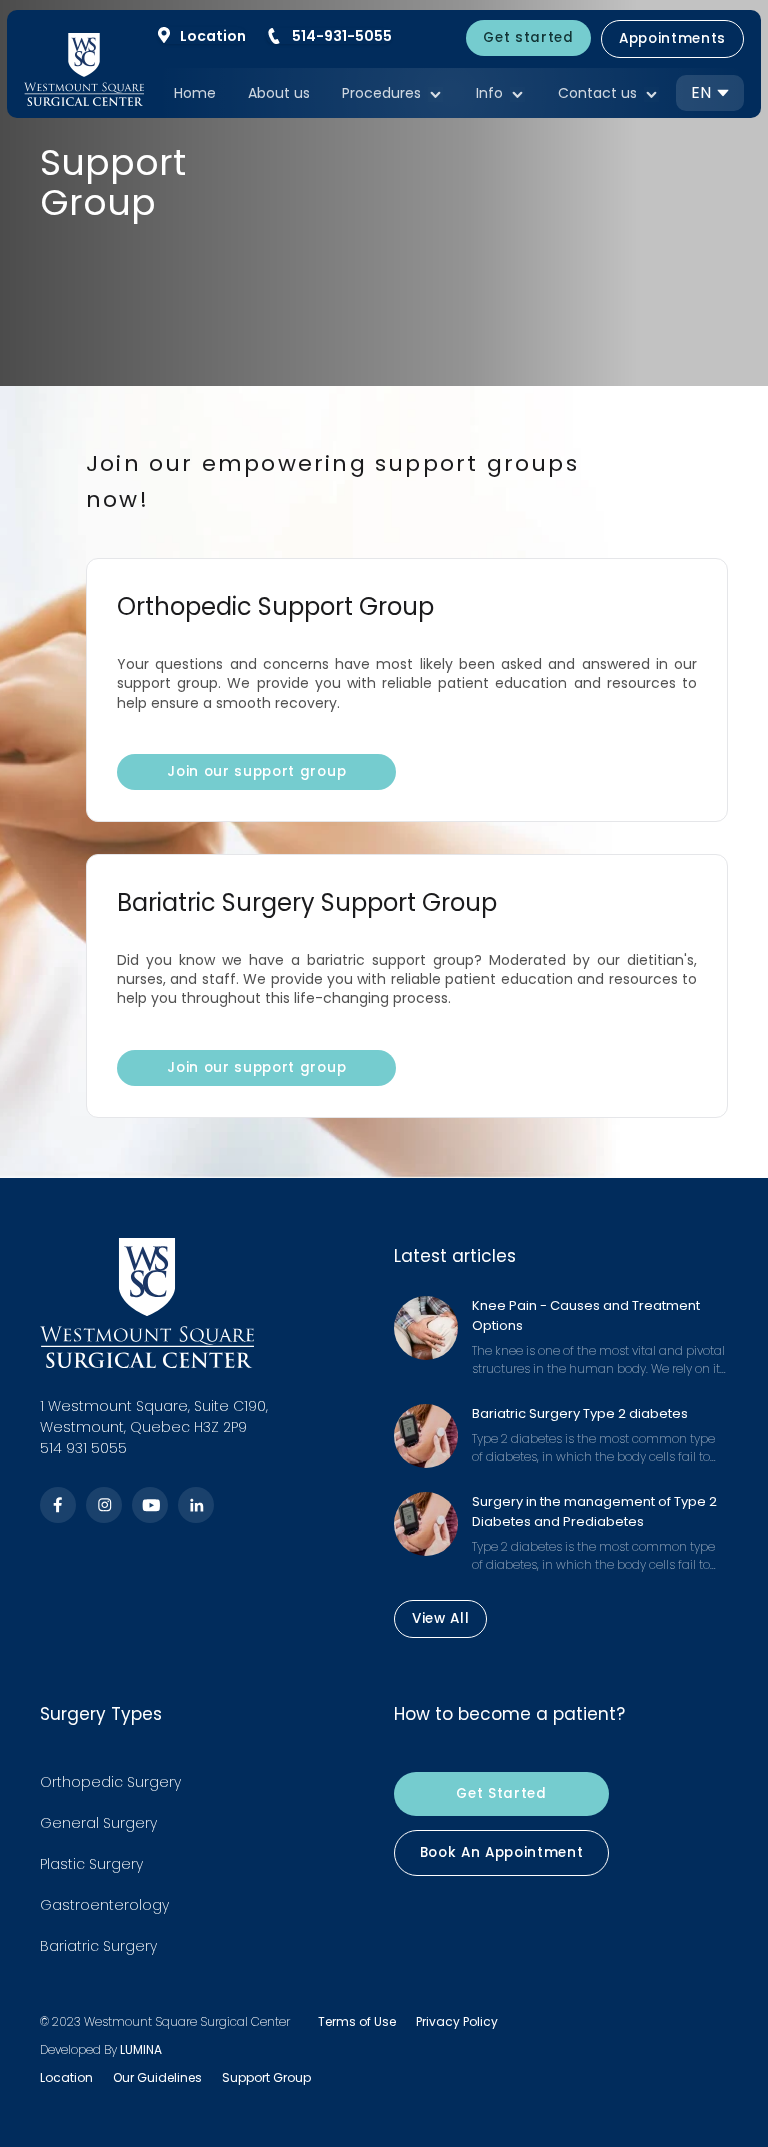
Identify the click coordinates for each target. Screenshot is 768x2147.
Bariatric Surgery (98, 1946)
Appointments (672, 38)
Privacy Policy (457, 2021)
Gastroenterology (104, 1905)
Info (489, 94)
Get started (528, 37)
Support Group (266, 2077)
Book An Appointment (502, 1853)
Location (66, 2077)
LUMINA (141, 2049)
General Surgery (98, 1823)
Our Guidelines (157, 2077)
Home (195, 93)
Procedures (381, 94)
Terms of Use (357, 2021)
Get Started (501, 1794)
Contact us (597, 94)
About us (279, 93)
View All (440, 1619)
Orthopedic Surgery (110, 1782)
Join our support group (256, 772)
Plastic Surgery (91, 1864)
